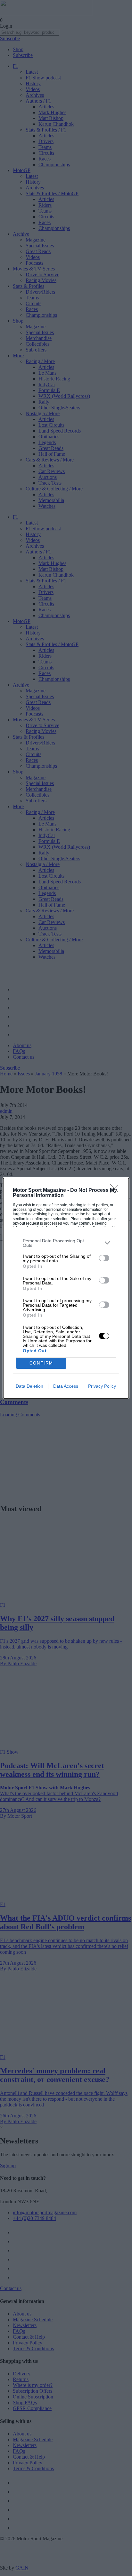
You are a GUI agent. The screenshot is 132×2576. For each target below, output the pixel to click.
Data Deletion (29, 1386)
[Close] (116, 1191)
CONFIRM (41, 1363)
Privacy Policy (102, 1386)
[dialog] (66, 1288)
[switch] (104, 1258)
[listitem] (66, 1243)
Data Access (66, 1386)
